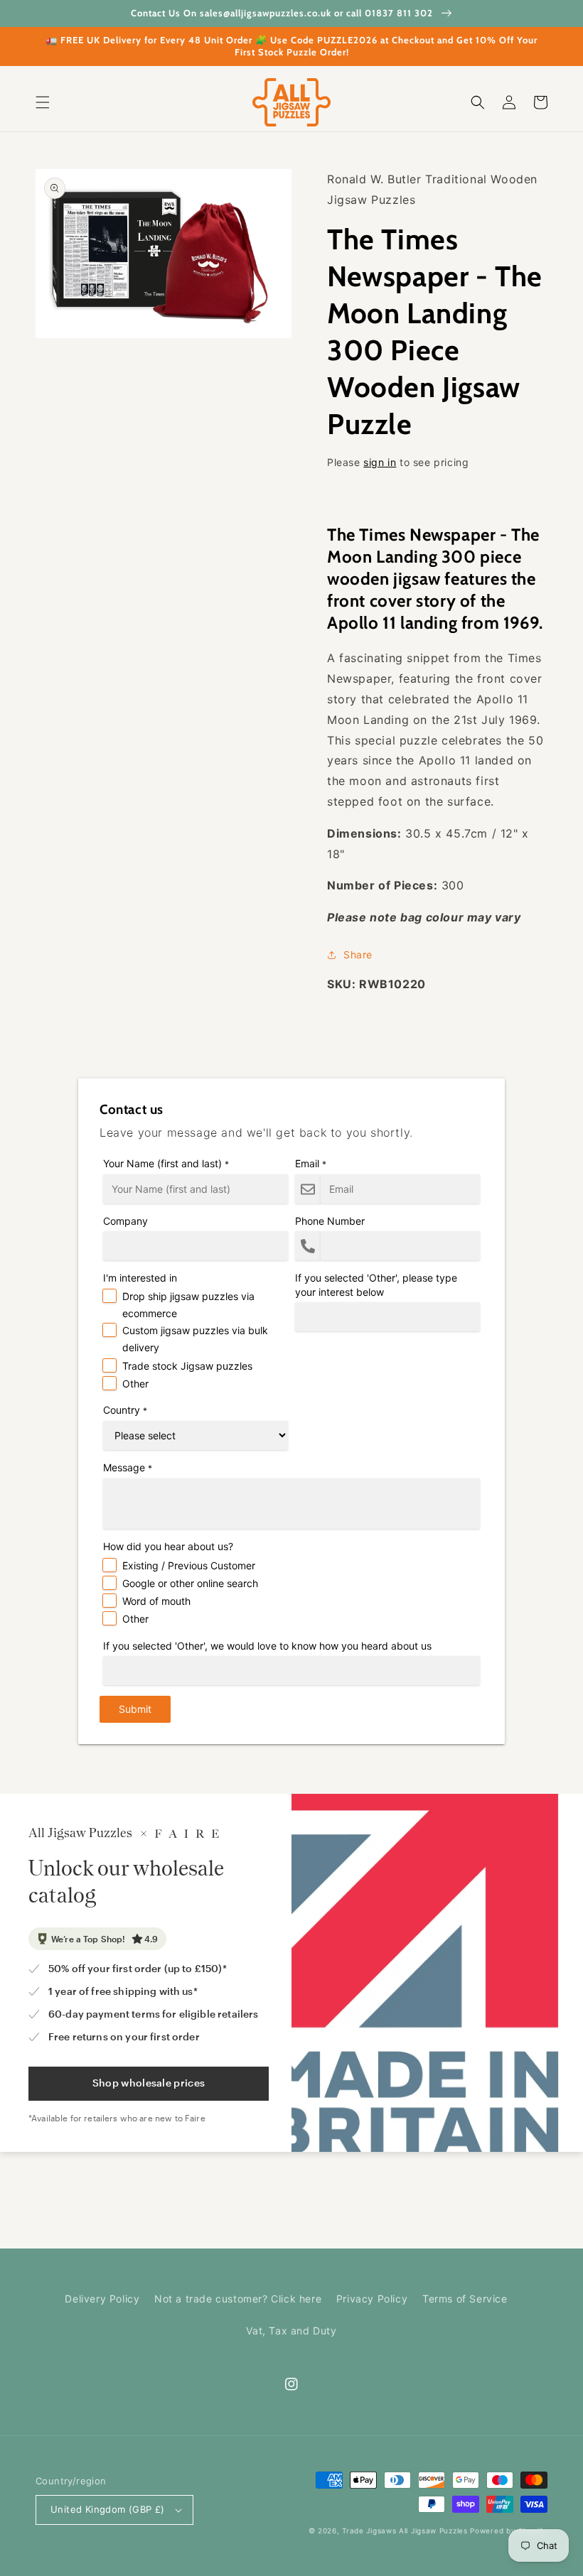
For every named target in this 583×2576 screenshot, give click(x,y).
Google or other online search (190, 1583)
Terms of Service (465, 2299)
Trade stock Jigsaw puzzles (187, 1366)
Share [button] (358, 954)
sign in (380, 462)
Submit (135, 1709)
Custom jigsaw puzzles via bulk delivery (195, 1339)
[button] (43, 102)
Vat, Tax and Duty (291, 2331)
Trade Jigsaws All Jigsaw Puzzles (405, 2531)
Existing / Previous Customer (189, 1565)
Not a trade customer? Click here (238, 2299)
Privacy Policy (372, 2299)
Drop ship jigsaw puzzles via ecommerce (188, 1305)
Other (135, 1384)
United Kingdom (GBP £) (108, 2509)
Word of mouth (156, 1601)
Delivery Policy (102, 2299)
